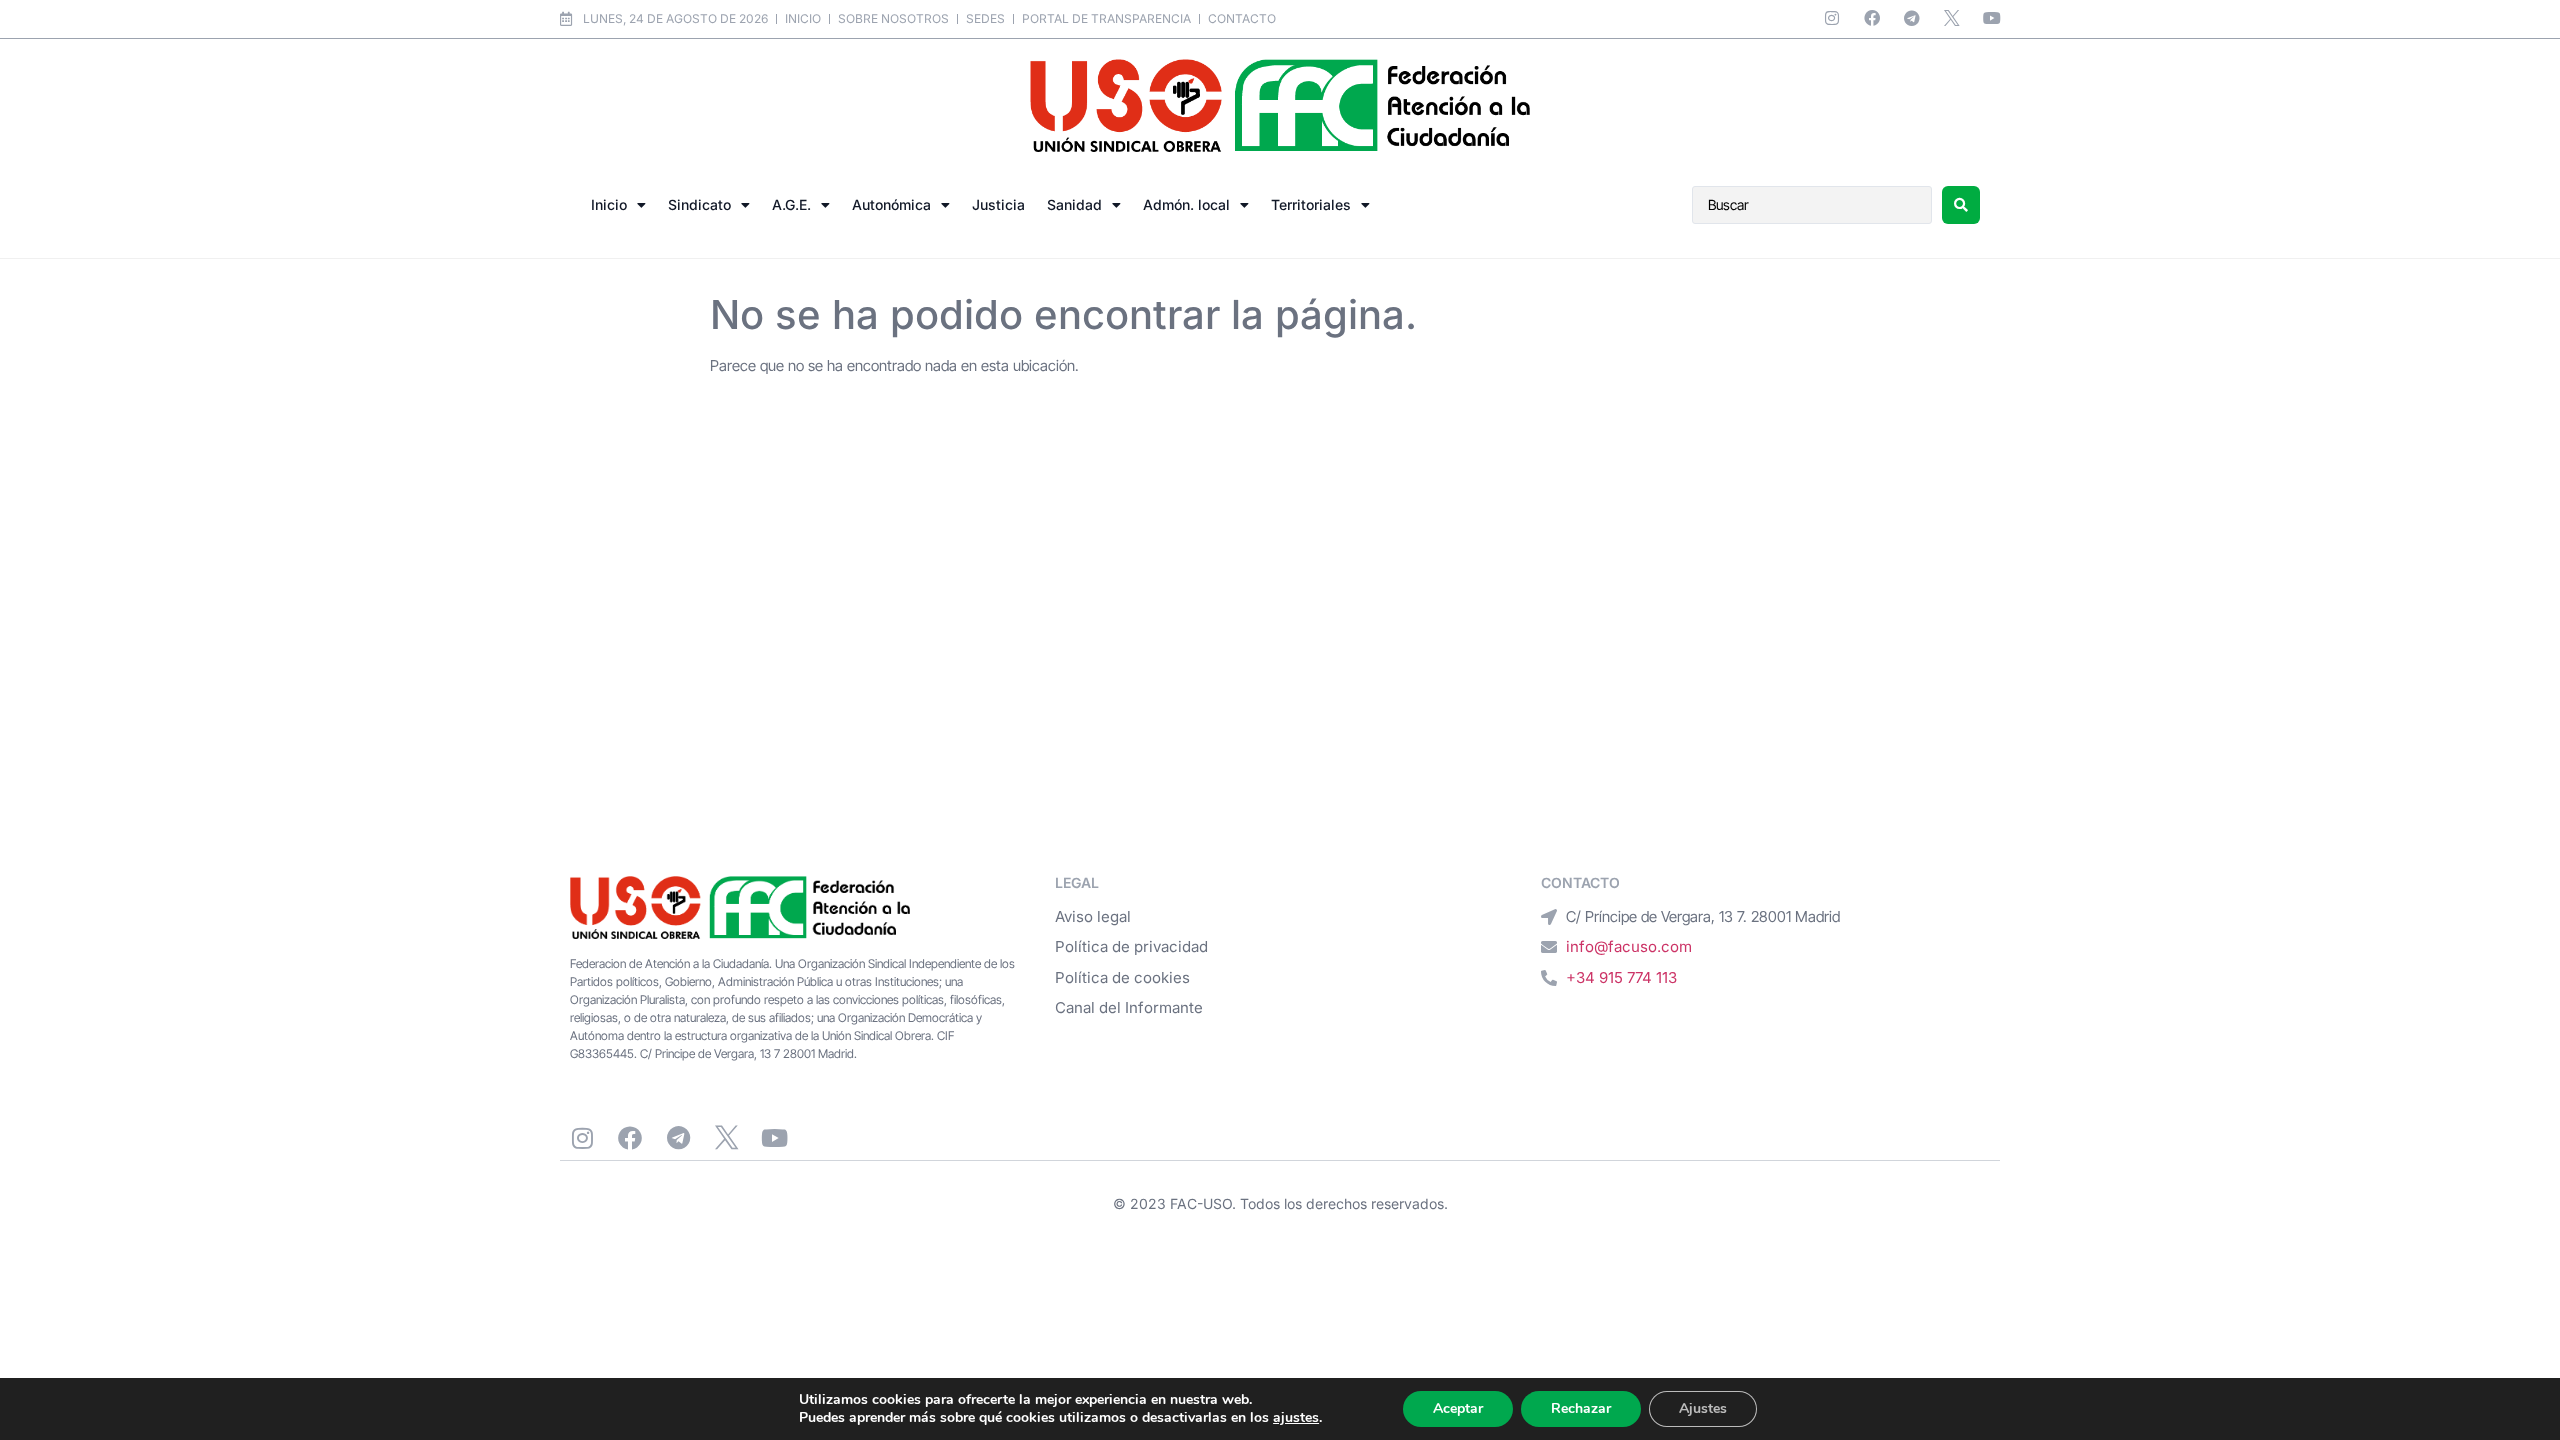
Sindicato (699, 204)
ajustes (1296, 1418)
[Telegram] (1912, 18)
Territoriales (1311, 204)
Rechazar (1581, 1408)
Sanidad (1074, 204)
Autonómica (891, 204)
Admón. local (1186, 204)
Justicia (998, 204)
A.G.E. (791, 204)
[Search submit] (1961, 205)
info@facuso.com (1629, 946)
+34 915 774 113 (1621, 977)
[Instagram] (1832, 18)
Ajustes (1703, 1408)
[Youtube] (1992, 18)
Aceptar (1458, 1408)
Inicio (609, 204)
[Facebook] (1872, 18)
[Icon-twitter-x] (1952, 18)
